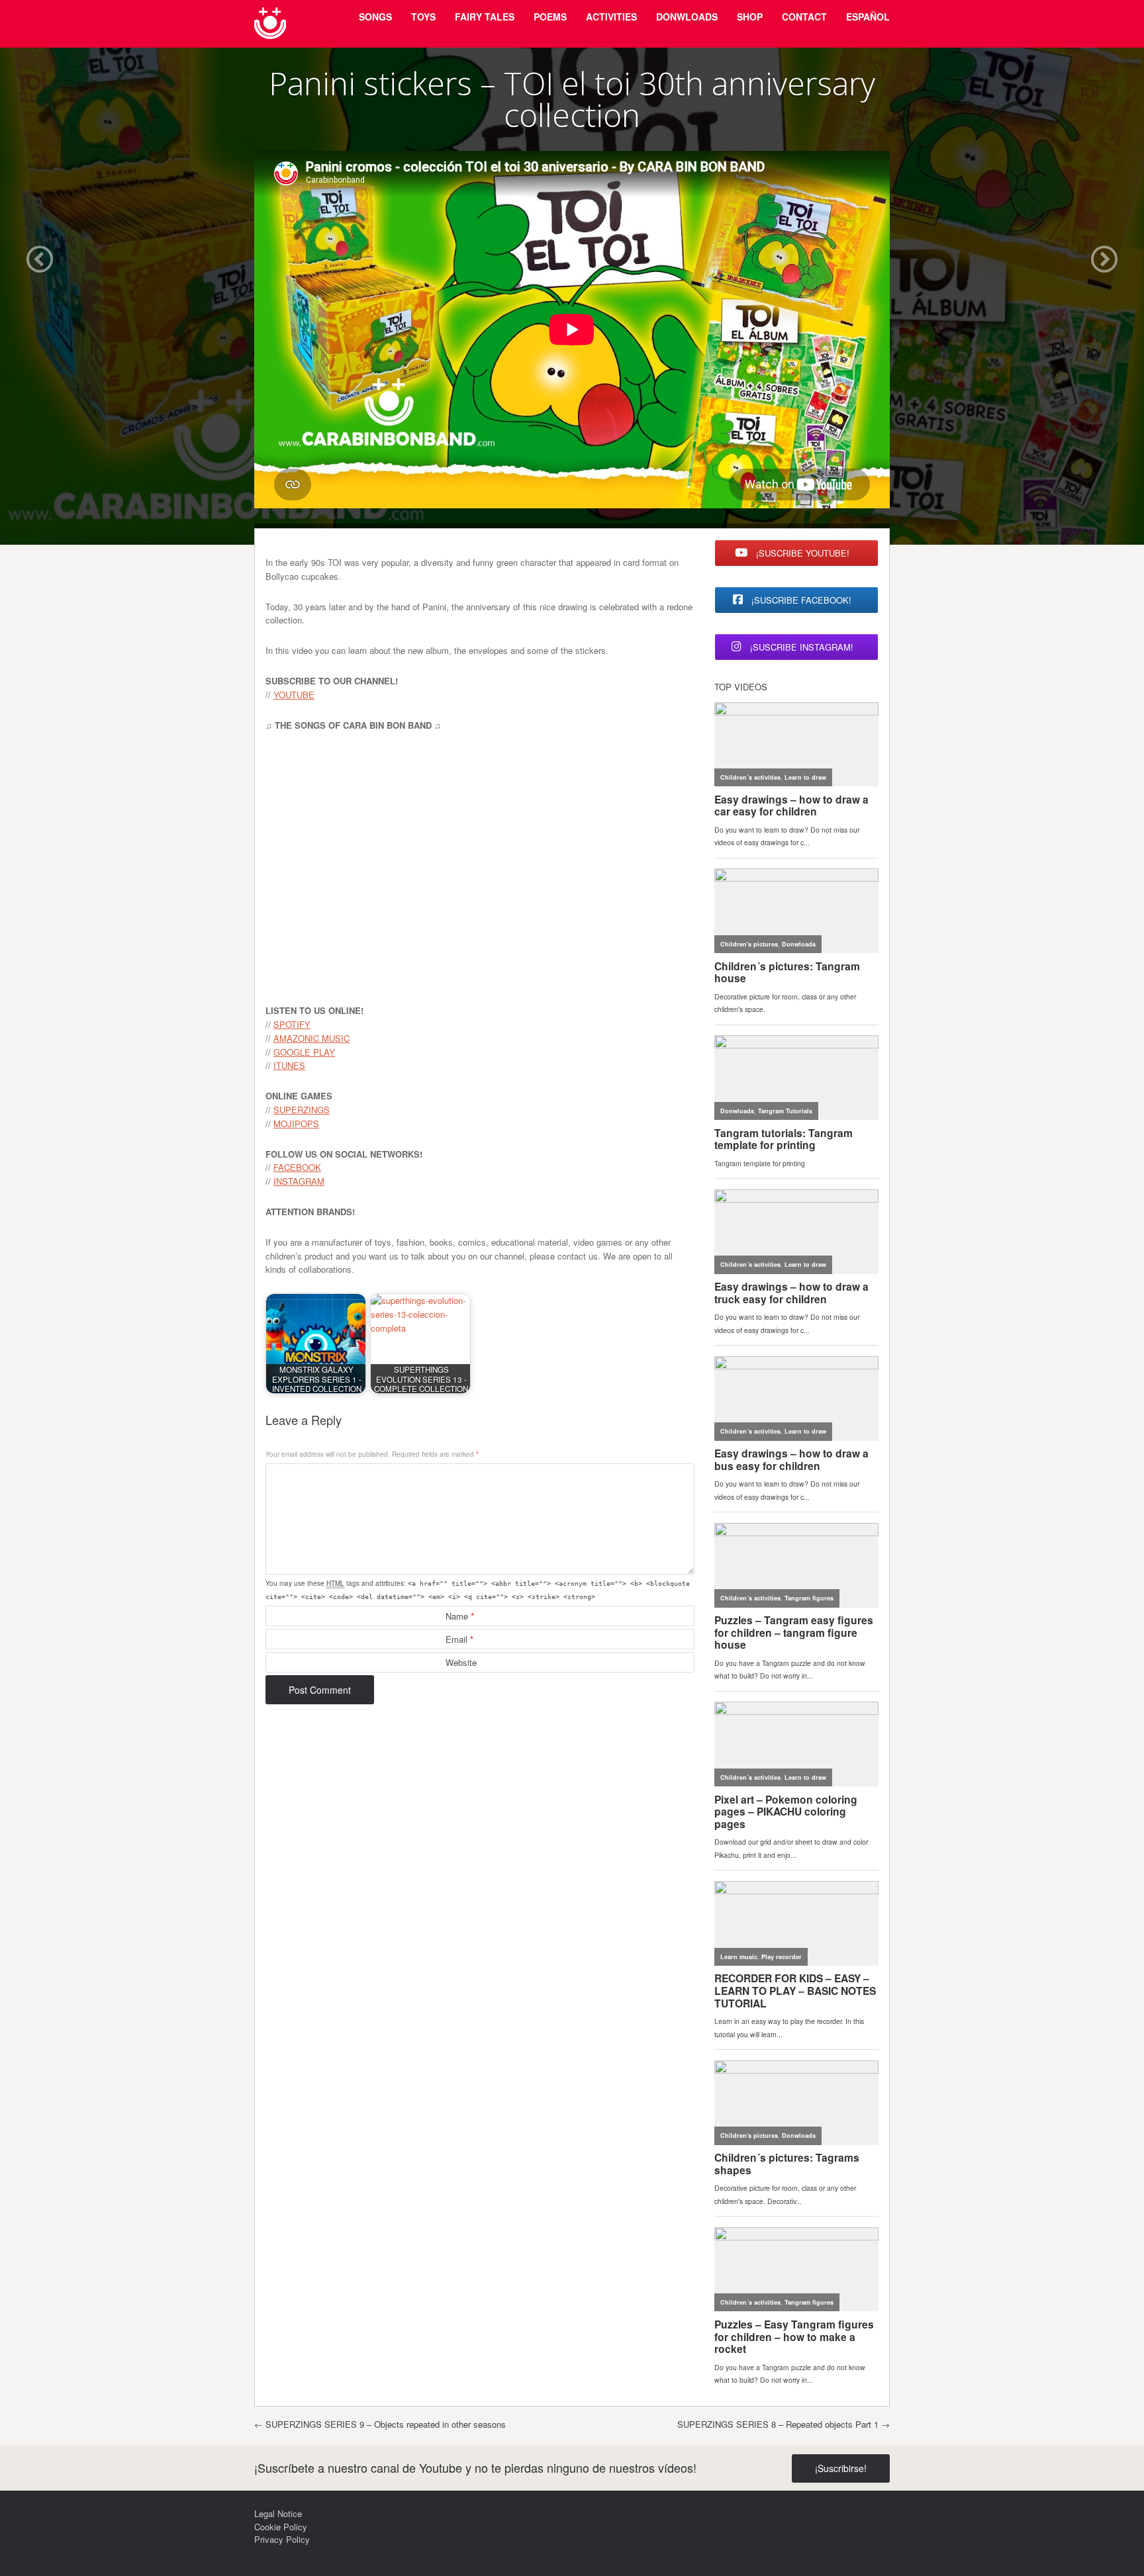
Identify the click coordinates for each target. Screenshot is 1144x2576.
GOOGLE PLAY (304, 1052)
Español (868, 17)
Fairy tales (485, 17)
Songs (375, 17)
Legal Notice (278, 2513)
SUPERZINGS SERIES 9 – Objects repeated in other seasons (380, 2424)
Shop (750, 17)
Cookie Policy (281, 2527)
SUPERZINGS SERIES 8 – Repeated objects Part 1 (784, 2424)
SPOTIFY (292, 1024)
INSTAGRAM (299, 1181)
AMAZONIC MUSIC (311, 1038)
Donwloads (687, 17)
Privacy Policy (282, 2539)
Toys (423, 17)
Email (459, 1639)
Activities (611, 17)
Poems (550, 17)
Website (461, 1662)
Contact (804, 17)
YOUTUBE (294, 695)
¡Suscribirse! (841, 2468)
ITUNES (289, 1065)
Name (460, 1616)
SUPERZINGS (302, 1110)
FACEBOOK (297, 1167)
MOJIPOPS (296, 1124)
